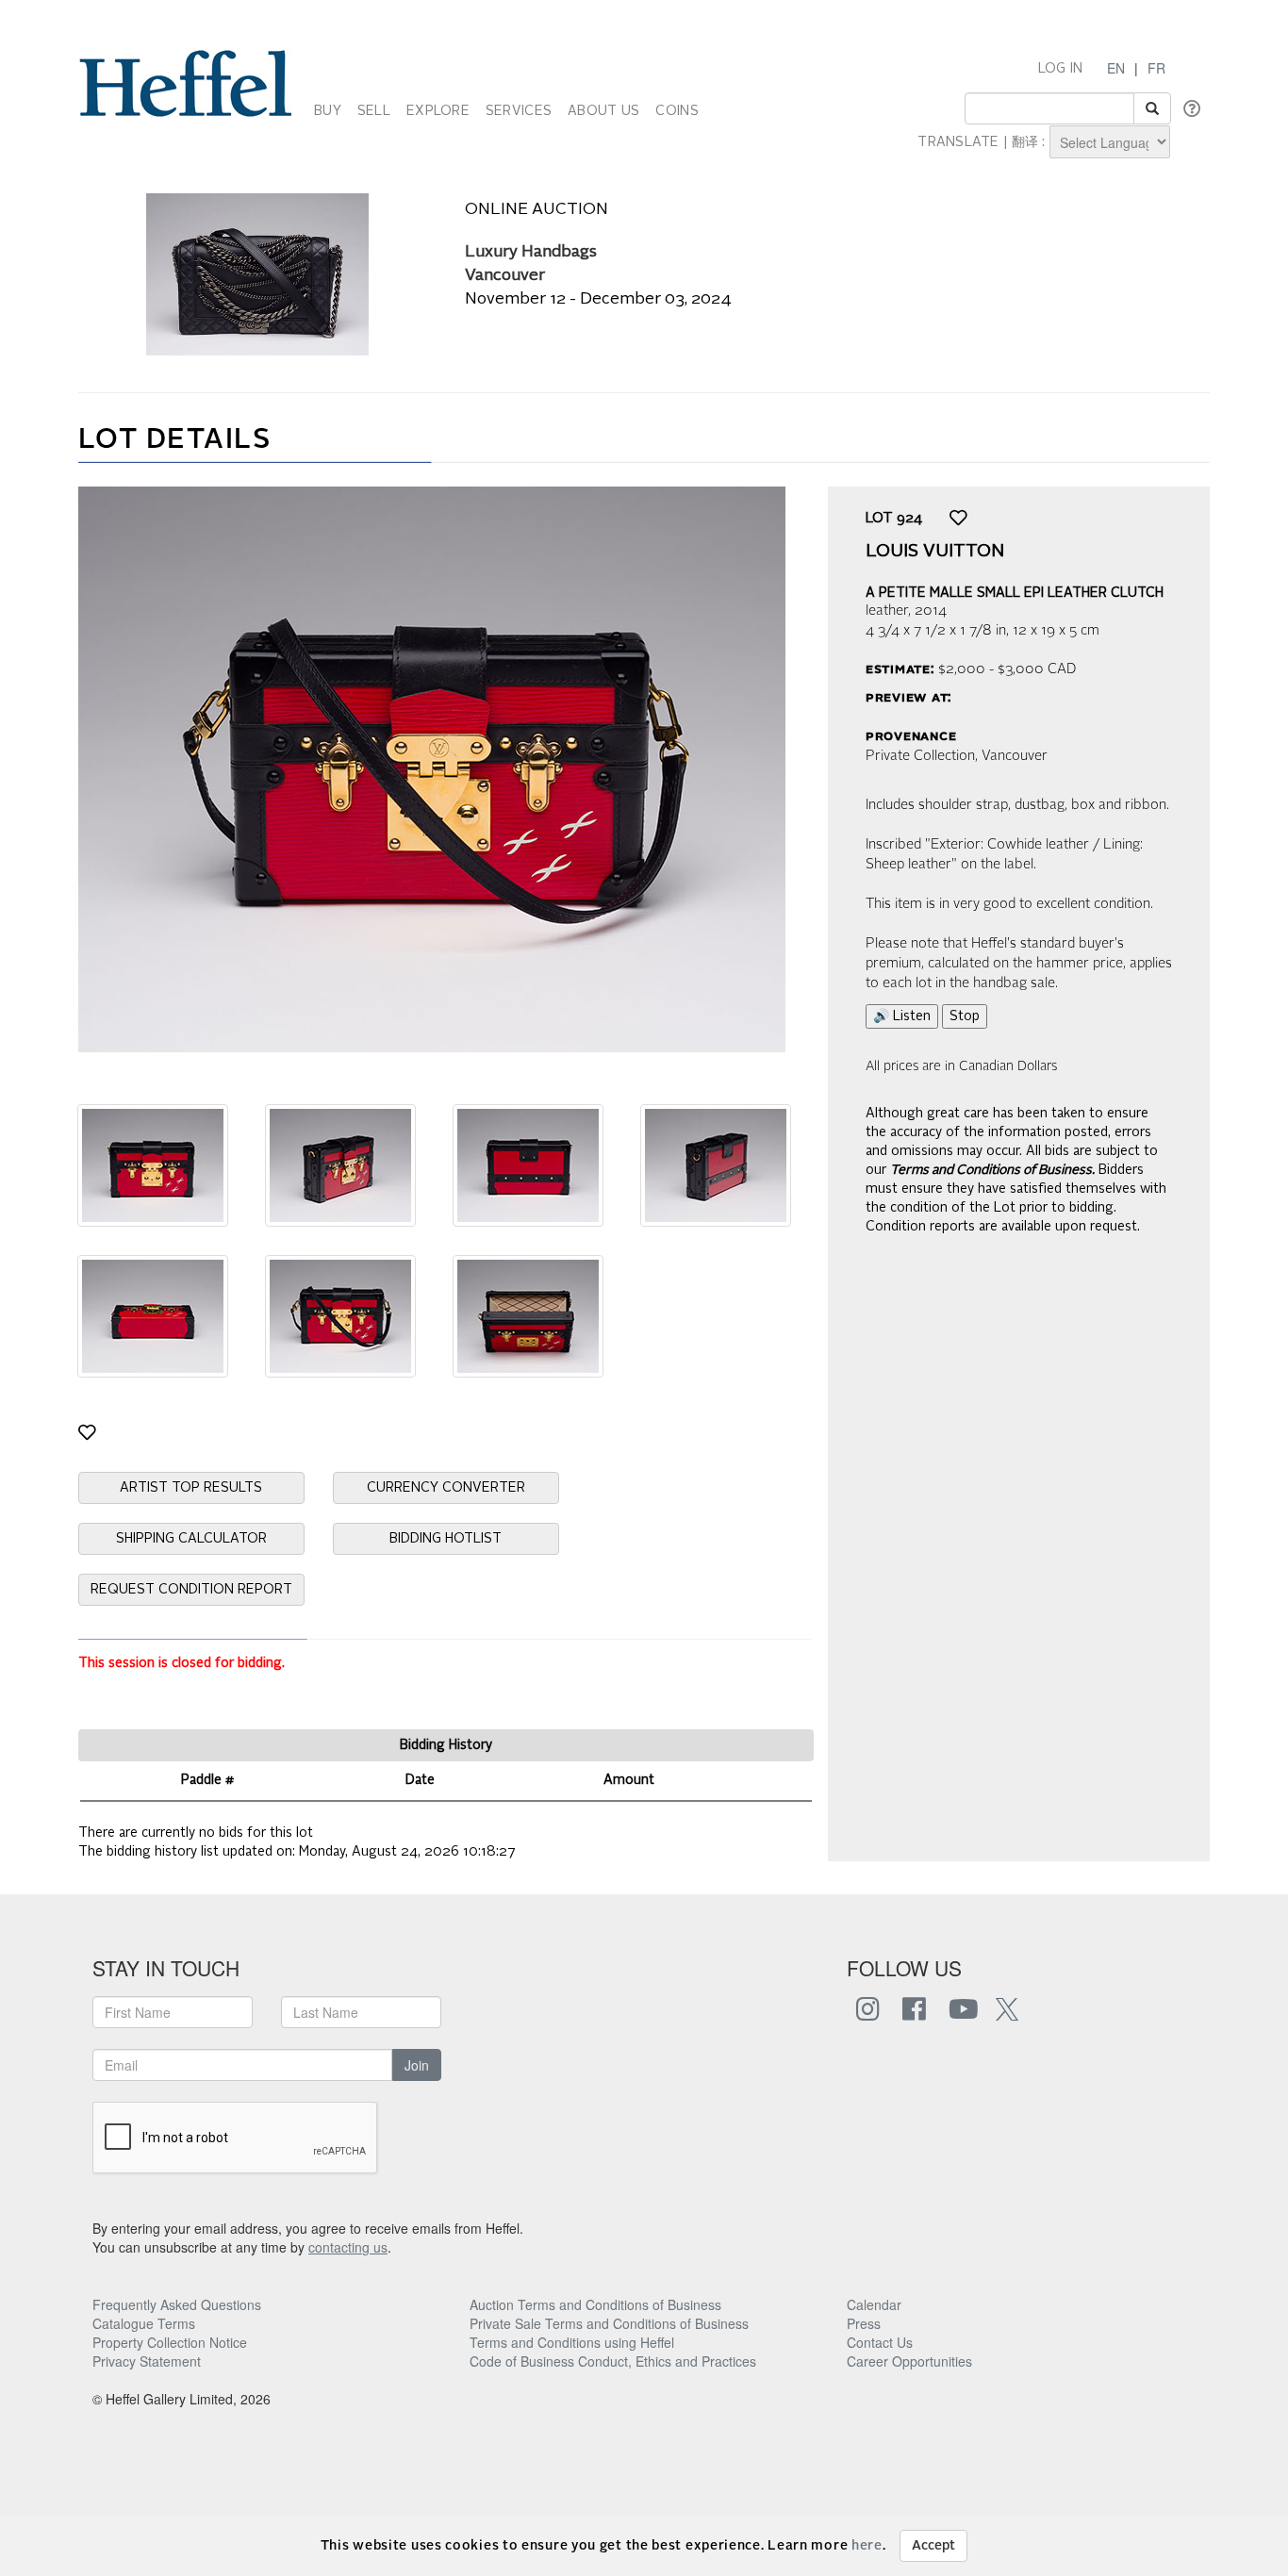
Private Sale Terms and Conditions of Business (609, 2323)
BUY (328, 111)
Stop (965, 1016)
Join (417, 2065)
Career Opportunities (909, 2361)
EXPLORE (438, 111)
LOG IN (1061, 69)
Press (864, 2323)
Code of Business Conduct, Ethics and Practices (613, 2361)
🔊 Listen (902, 1016)
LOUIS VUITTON (935, 552)
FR (1156, 68)
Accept (933, 2546)
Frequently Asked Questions (177, 2304)
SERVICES (519, 111)
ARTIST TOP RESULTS (191, 1488)
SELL (374, 111)
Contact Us (880, 2342)
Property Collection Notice (170, 2342)
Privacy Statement (147, 2361)
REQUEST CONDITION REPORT (191, 1590)
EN (1116, 68)
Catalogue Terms (144, 2323)
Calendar (874, 2304)
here (867, 2546)
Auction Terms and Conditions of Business (595, 2304)
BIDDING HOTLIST (446, 1539)
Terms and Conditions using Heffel (572, 2342)
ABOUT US (603, 111)
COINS (677, 111)
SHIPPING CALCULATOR (191, 1539)
